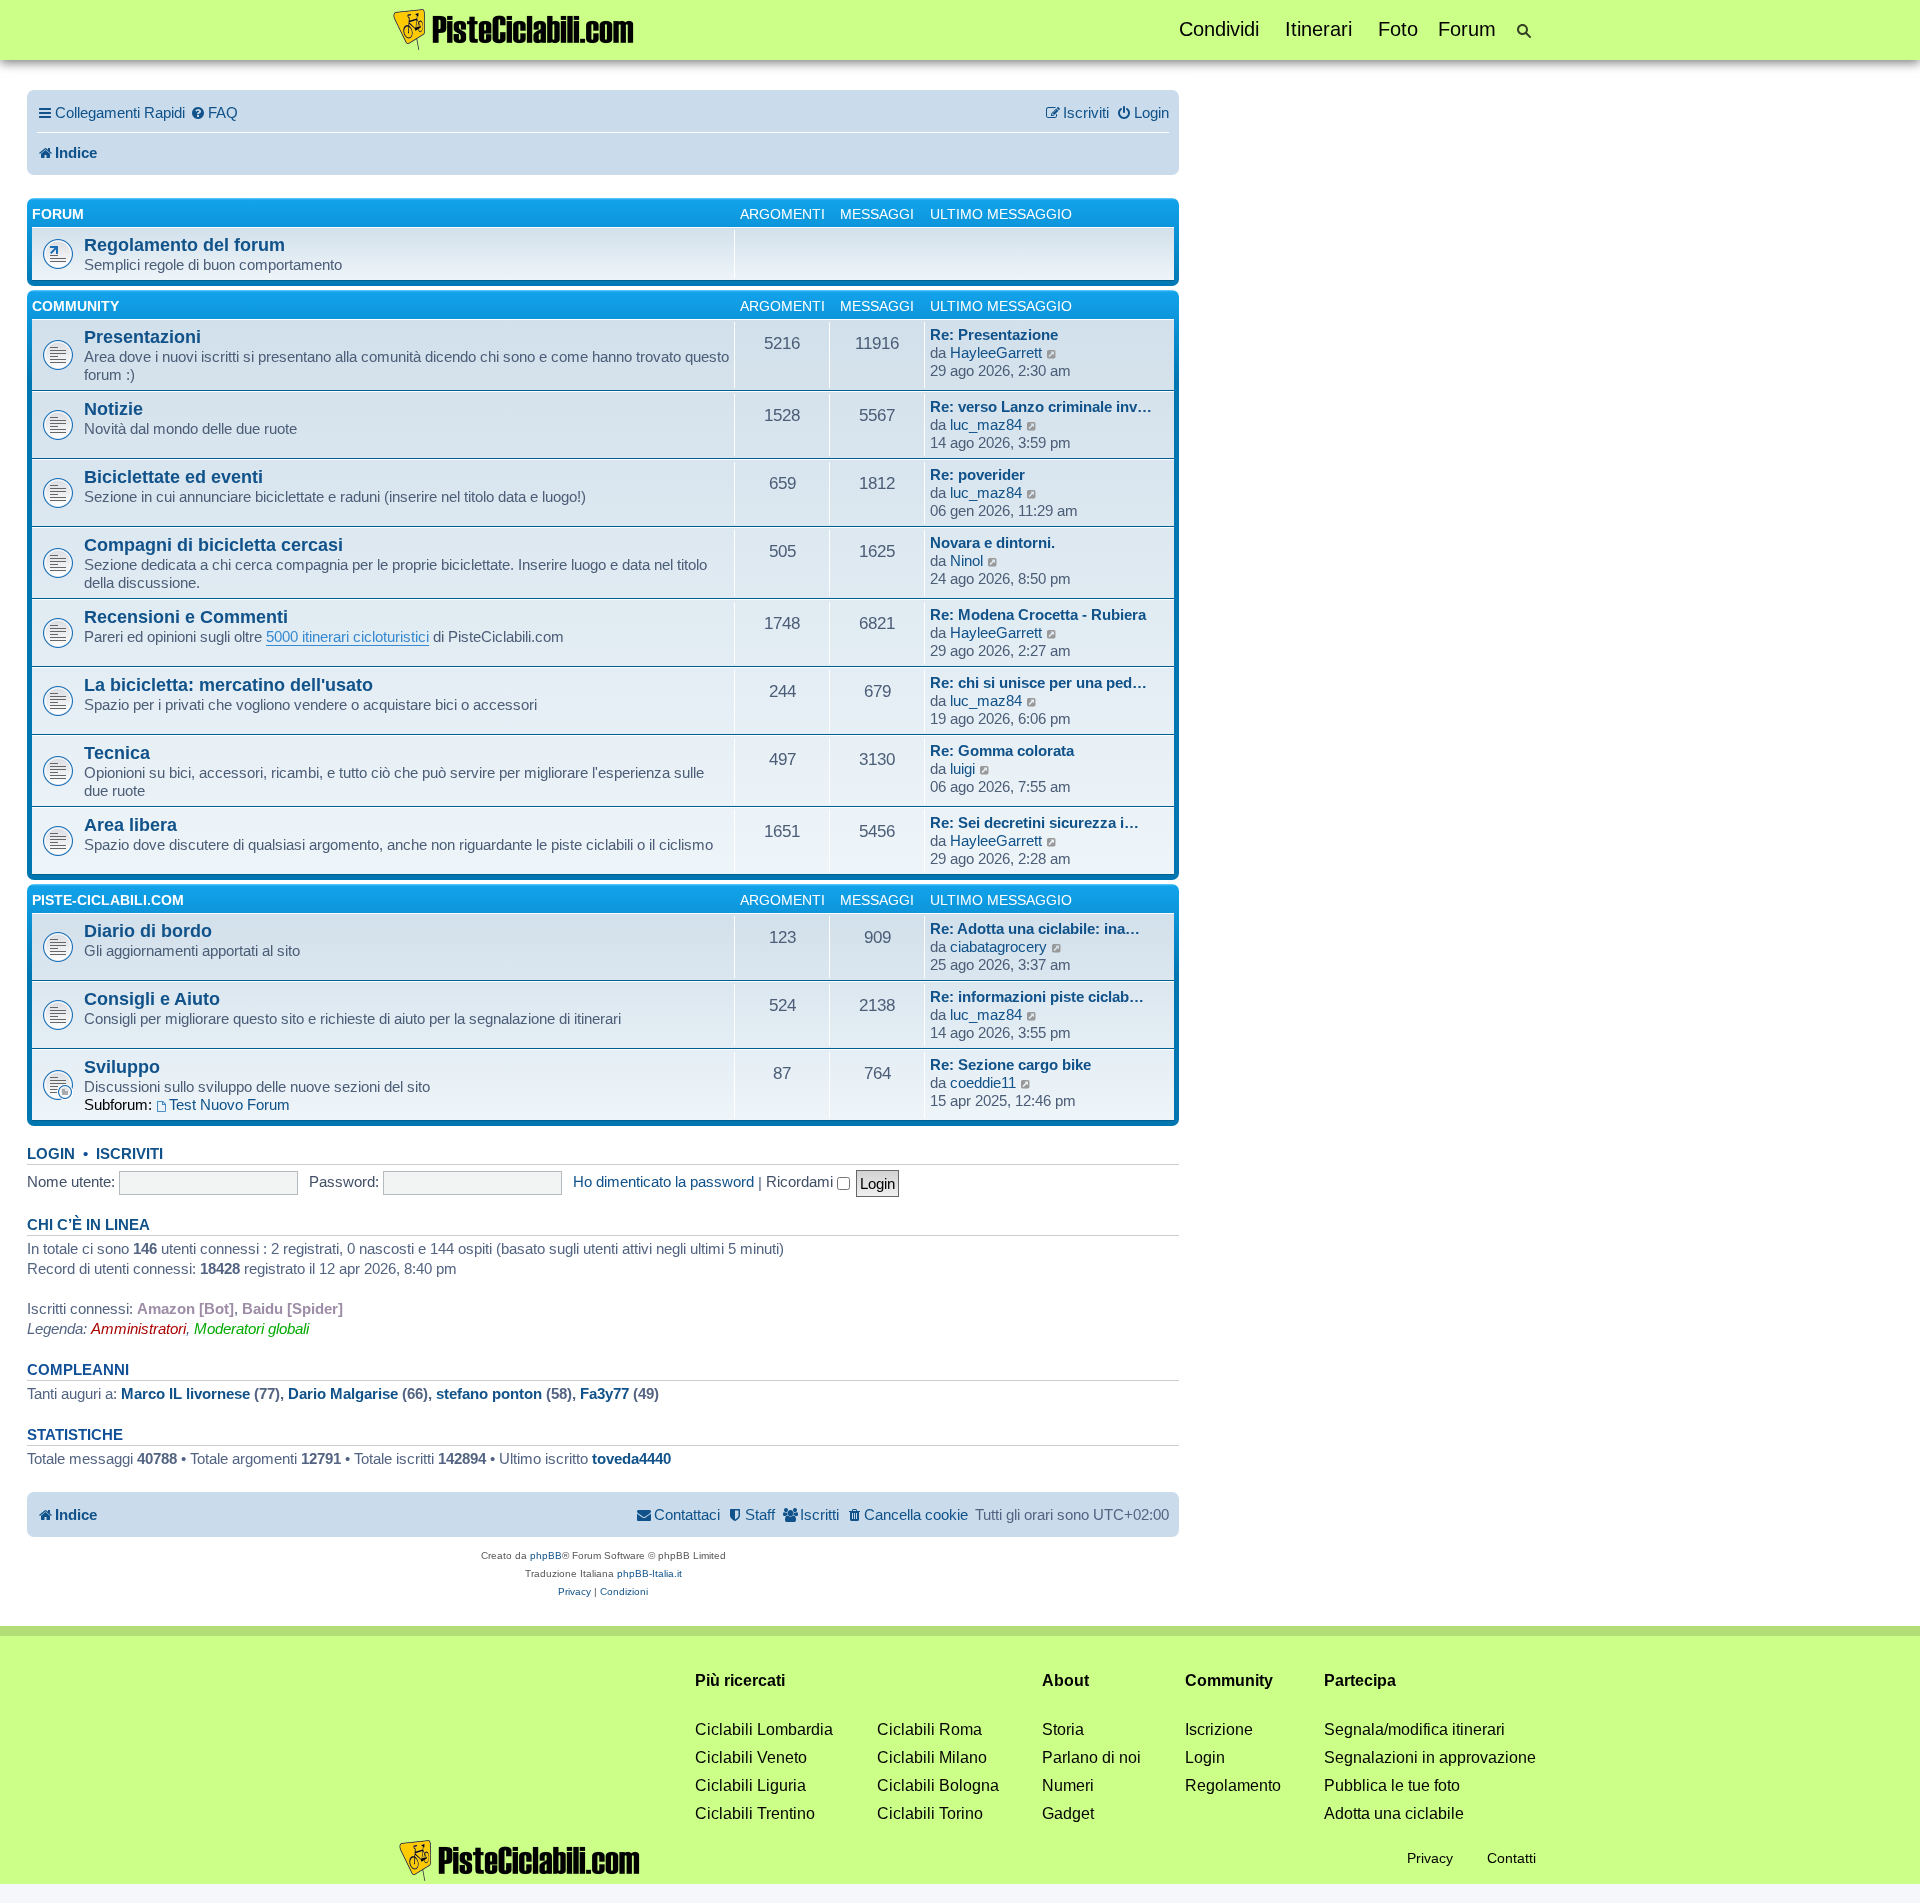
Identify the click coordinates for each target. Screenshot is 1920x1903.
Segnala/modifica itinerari (1414, 1729)
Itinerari (1318, 29)
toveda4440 (631, 1458)
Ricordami (801, 1181)
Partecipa (1360, 1680)
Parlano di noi (1091, 1757)
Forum (1467, 29)
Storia (1063, 1729)
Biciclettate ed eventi (173, 476)
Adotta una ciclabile (1394, 1813)
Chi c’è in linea (88, 1225)
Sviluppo (122, 1066)
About (1065, 1680)
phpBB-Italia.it (649, 1573)
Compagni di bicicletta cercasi (213, 544)
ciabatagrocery (998, 946)
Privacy (1430, 1858)
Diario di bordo (148, 930)
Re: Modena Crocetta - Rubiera (1038, 614)
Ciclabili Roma (929, 1729)
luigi (962, 768)
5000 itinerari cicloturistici (347, 636)
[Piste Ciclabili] (514, 28)
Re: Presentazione (994, 334)
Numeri (1068, 1785)
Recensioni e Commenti (186, 616)
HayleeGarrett (996, 352)
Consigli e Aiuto (152, 998)
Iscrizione (1219, 1729)
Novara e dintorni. (992, 542)
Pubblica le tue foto (1392, 1785)
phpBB (546, 1555)
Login (51, 1154)
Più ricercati (740, 1680)
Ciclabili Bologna (938, 1785)
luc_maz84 (986, 424)
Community (75, 306)
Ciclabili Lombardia (764, 1729)
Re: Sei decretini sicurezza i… (1034, 822)
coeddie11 (983, 1082)
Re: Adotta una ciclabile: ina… (1035, 928)
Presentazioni (142, 336)
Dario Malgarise (343, 1393)
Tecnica (117, 752)
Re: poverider (977, 474)
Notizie (113, 408)
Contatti (1511, 1858)
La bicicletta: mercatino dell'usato (228, 684)
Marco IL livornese (185, 1393)
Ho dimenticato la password (663, 1181)
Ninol (966, 560)
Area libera (130, 824)
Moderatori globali (251, 1328)
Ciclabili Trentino (755, 1813)
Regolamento (1233, 1785)
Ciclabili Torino (930, 1813)
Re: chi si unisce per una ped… (1038, 682)
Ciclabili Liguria (750, 1785)
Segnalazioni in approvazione (1430, 1757)
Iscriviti (129, 1154)
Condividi (1219, 29)
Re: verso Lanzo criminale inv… (1041, 406)
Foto (1398, 29)
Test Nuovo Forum (229, 1104)
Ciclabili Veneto (751, 1757)
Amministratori (138, 1328)
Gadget (1068, 1813)
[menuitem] (214, 113)
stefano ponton (489, 1393)
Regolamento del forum (184, 244)
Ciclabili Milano (932, 1757)
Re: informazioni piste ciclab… (1037, 996)
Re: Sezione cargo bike (1010, 1064)
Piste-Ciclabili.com (108, 900)
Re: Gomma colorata (1002, 750)
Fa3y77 (604, 1393)
